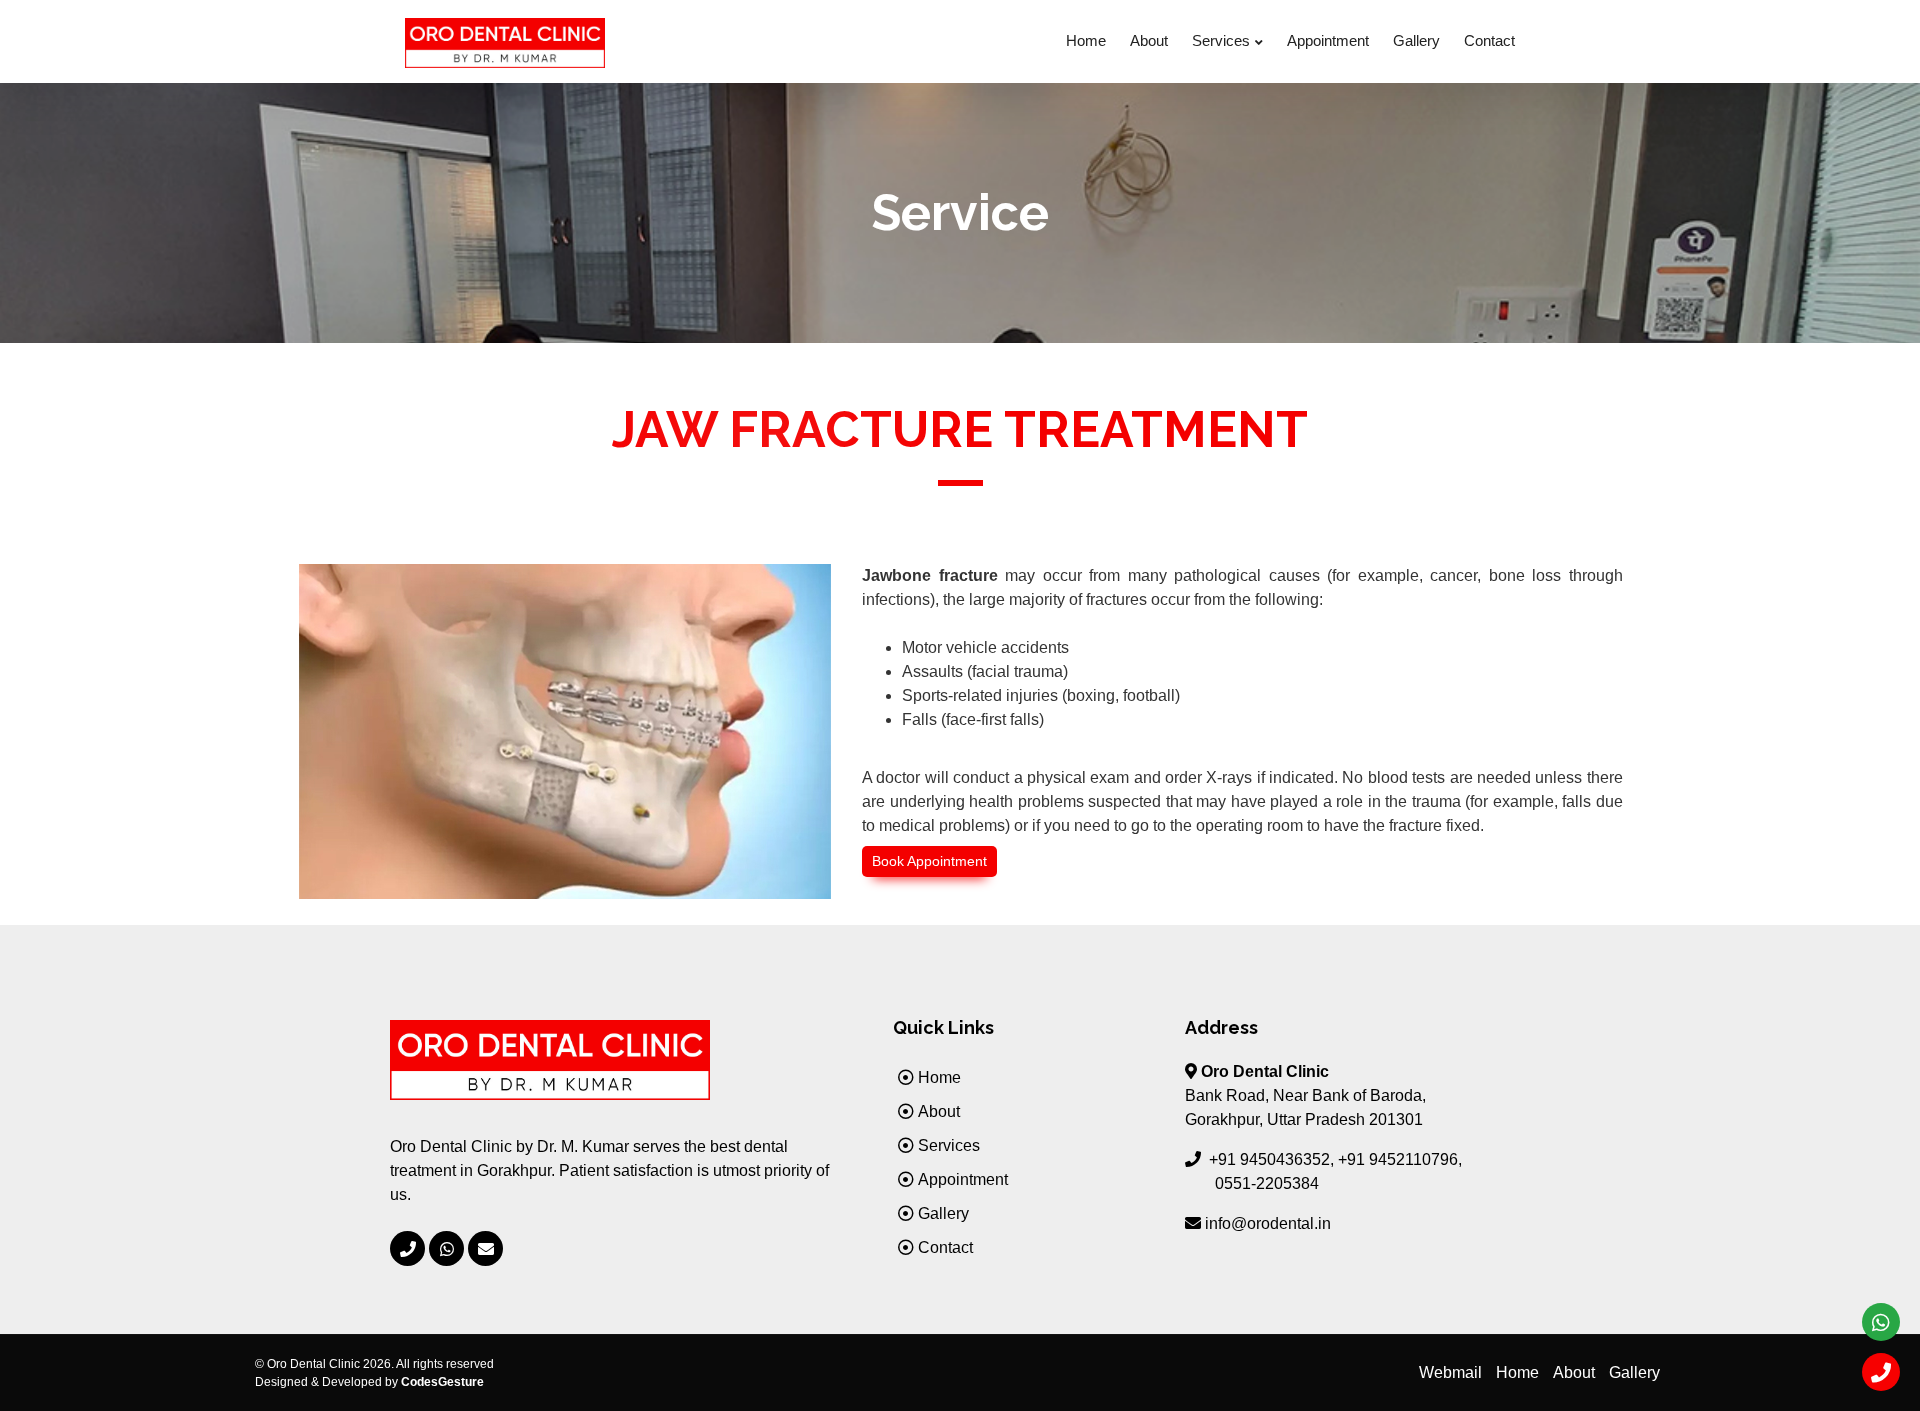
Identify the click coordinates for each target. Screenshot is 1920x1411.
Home (1086, 40)
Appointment (1328, 40)
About (1149, 40)
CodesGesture (442, 1382)
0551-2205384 (1267, 1183)
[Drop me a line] (485, 1248)
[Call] (1881, 1372)
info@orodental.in (1268, 1223)
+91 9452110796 (1398, 1159)
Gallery (1416, 40)
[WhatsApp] (446, 1248)
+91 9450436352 (1269, 1159)
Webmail (1450, 1372)
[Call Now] (407, 1248)
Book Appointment (929, 861)
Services (1221, 40)
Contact (1489, 40)
